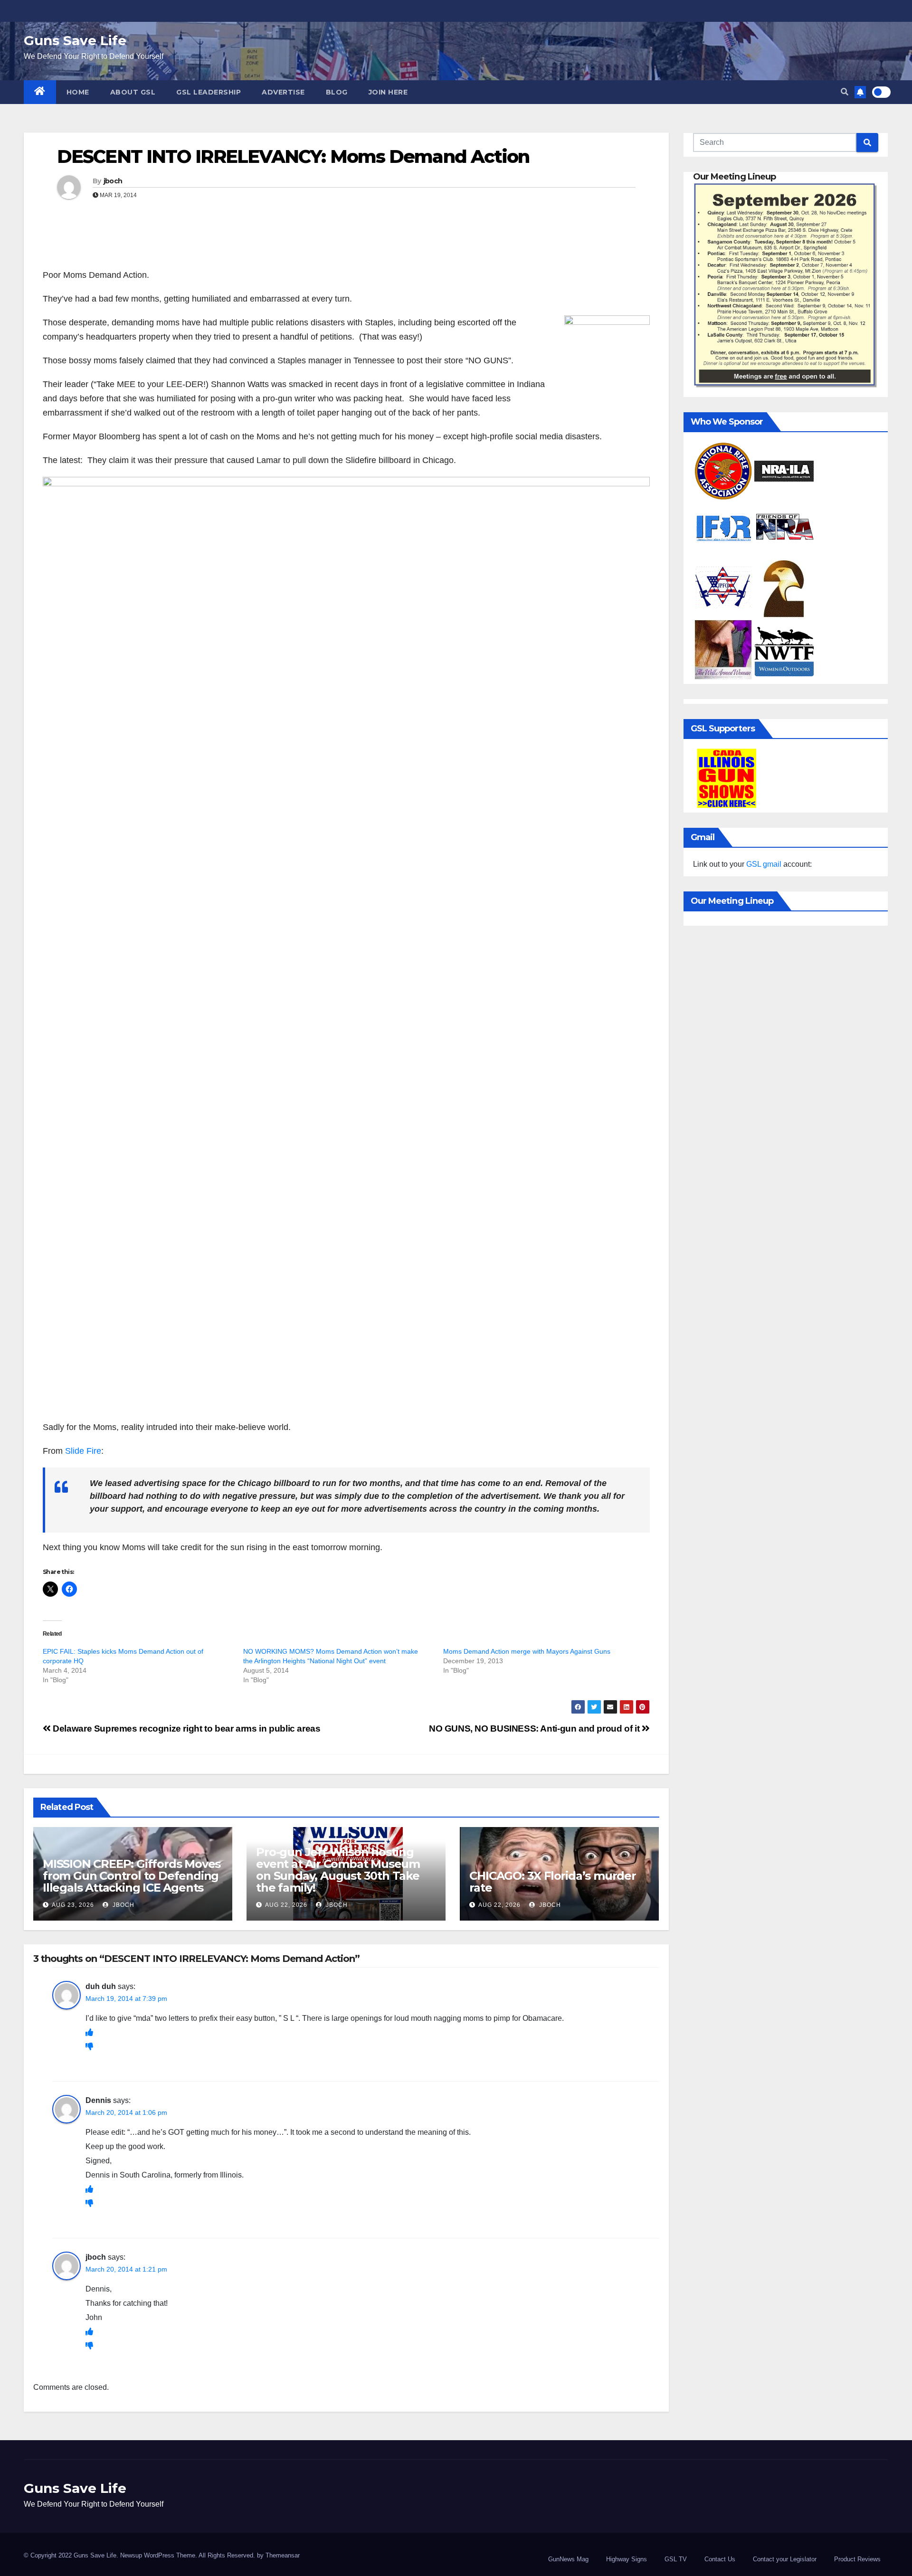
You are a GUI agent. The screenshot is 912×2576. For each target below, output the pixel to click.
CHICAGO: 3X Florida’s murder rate (552, 1882)
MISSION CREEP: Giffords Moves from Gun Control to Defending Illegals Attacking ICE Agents (132, 1876)
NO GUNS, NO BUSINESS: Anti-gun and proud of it (535, 1728)
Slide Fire (83, 1451)
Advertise (283, 92)
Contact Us (720, 2559)
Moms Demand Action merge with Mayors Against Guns (527, 1651)
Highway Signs (627, 2559)
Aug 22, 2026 (286, 1905)
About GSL (133, 92)
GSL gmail (764, 864)
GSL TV (676, 2559)
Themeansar (283, 2555)
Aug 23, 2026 (73, 1905)
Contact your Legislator (785, 2559)
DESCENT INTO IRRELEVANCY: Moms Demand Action (293, 156)
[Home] (40, 92)
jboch (113, 181)
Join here (388, 92)
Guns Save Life (75, 40)
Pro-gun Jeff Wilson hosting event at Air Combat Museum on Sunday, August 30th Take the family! (338, 1870)
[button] (845, 92)
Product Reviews (857, 2559)
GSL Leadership (209, 92)
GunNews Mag (568, 2559)
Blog (337, 92)
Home (78, 92)
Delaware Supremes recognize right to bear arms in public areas (185, 1728)
